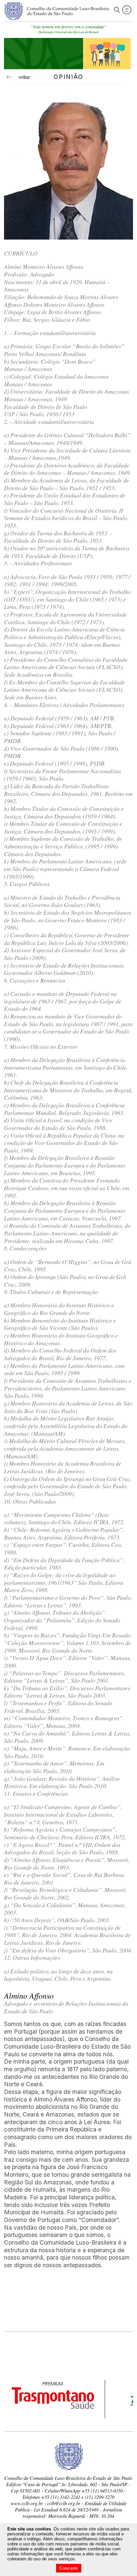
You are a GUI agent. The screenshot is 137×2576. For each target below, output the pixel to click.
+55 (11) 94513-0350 (102, 2491)
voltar (21, 77)
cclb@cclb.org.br (64, 2503)
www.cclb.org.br (27, 2503)
